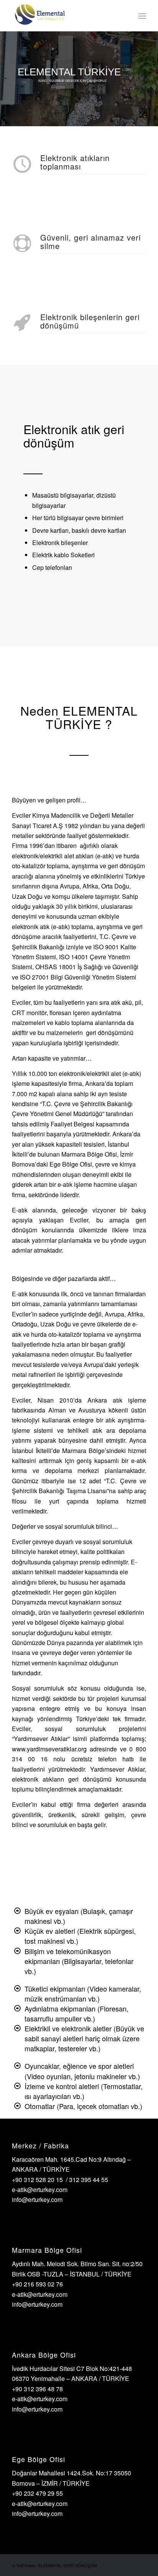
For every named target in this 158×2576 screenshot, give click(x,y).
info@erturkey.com (37, 2199)
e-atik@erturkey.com (40, 2190)
